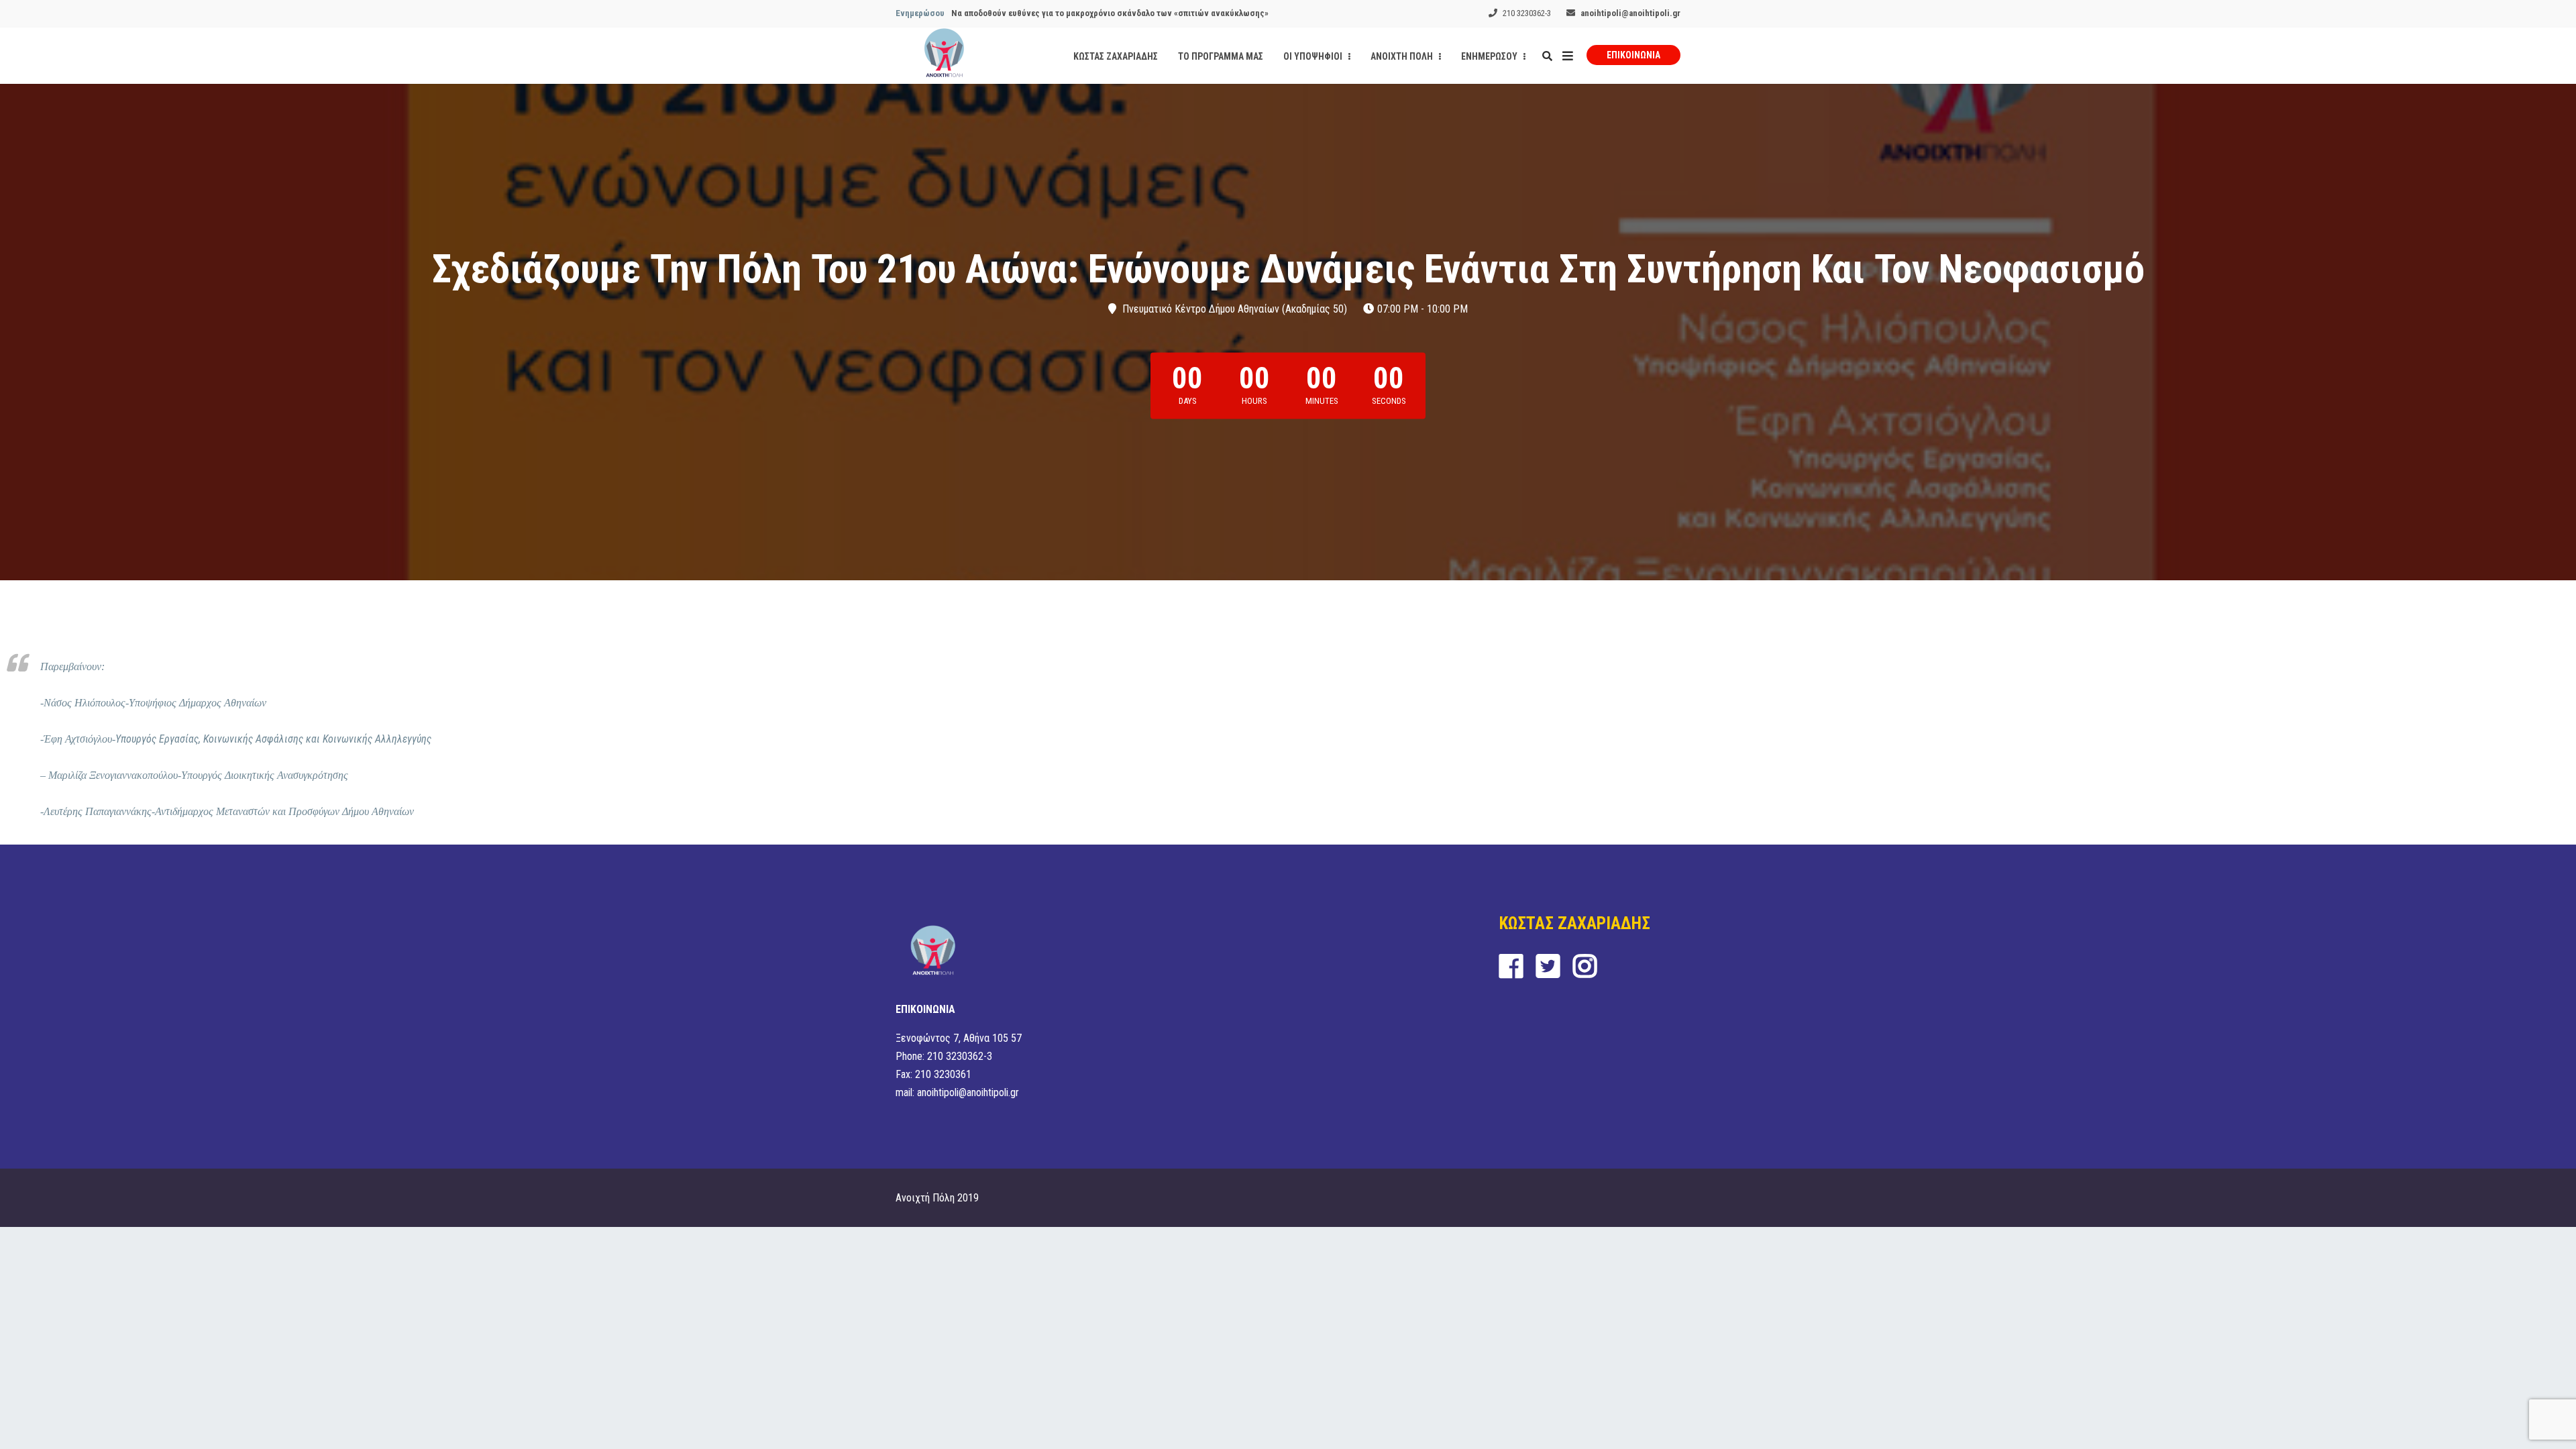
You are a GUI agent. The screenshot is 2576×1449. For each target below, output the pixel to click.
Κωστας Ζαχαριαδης (1116, 56)
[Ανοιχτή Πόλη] (944, 56)
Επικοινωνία (1633, 55)
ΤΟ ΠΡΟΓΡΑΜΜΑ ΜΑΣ (1221, 56)
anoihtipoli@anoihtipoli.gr (1630, 13)
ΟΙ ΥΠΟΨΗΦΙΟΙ (1314, 56)
